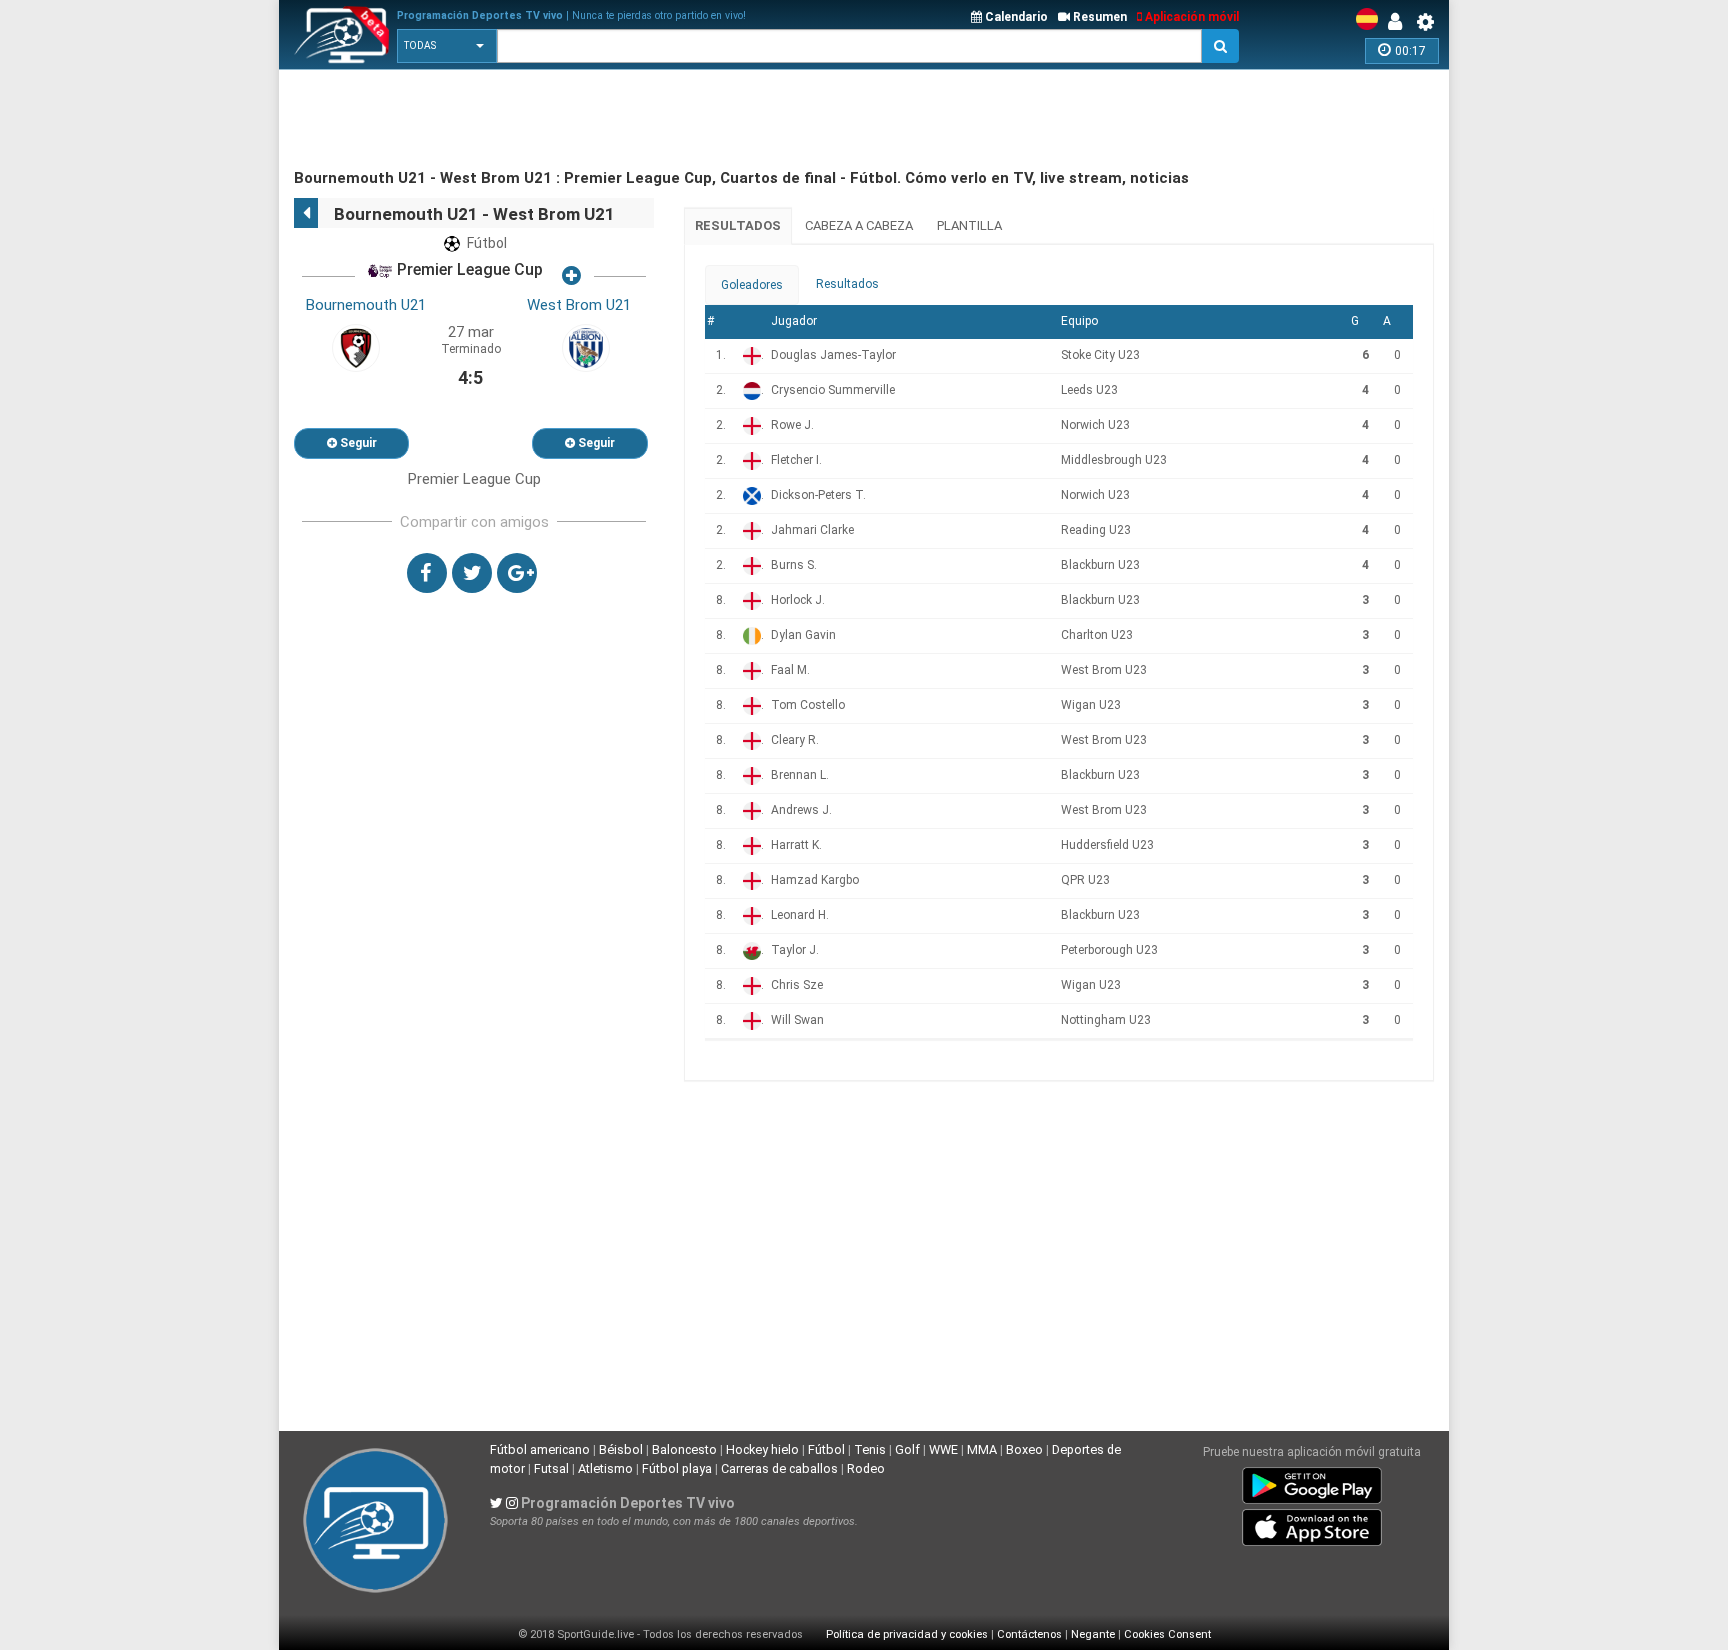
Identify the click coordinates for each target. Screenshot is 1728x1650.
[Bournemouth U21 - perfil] (356, 347)
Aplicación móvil (1190, 17)
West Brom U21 (579, 305)
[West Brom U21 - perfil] (586, 347)
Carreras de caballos (779, 1468)
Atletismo (605, 1468)
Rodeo (866, 1468)
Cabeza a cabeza (859, 225)
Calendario (1015, 17)
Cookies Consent (1167, 1634)
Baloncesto (684, 1449)
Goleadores (752, 285)
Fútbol (826, 1449)
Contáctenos (1029, 1634)
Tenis (870, 1449)
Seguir (357, 443)
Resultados (738, 225)
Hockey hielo (762, 1449)
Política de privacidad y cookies (907, 1634)
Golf (907, 1449)
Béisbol (621, 1449)
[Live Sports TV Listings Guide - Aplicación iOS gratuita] (1312, 1523)
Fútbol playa (677, 1468)
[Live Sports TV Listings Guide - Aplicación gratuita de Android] (1312, 1481)
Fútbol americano (540, 1449)
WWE (943, 1449)
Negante (1093, 1634)
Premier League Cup (468, 270)
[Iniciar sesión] (1400, 22)
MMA (982, 1449)
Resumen (1098, 17)
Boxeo (1024, 1449)
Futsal (551, 1468)
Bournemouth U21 (366, 305)
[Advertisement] (658, 120)
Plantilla (969, 225)
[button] (447, 46)
